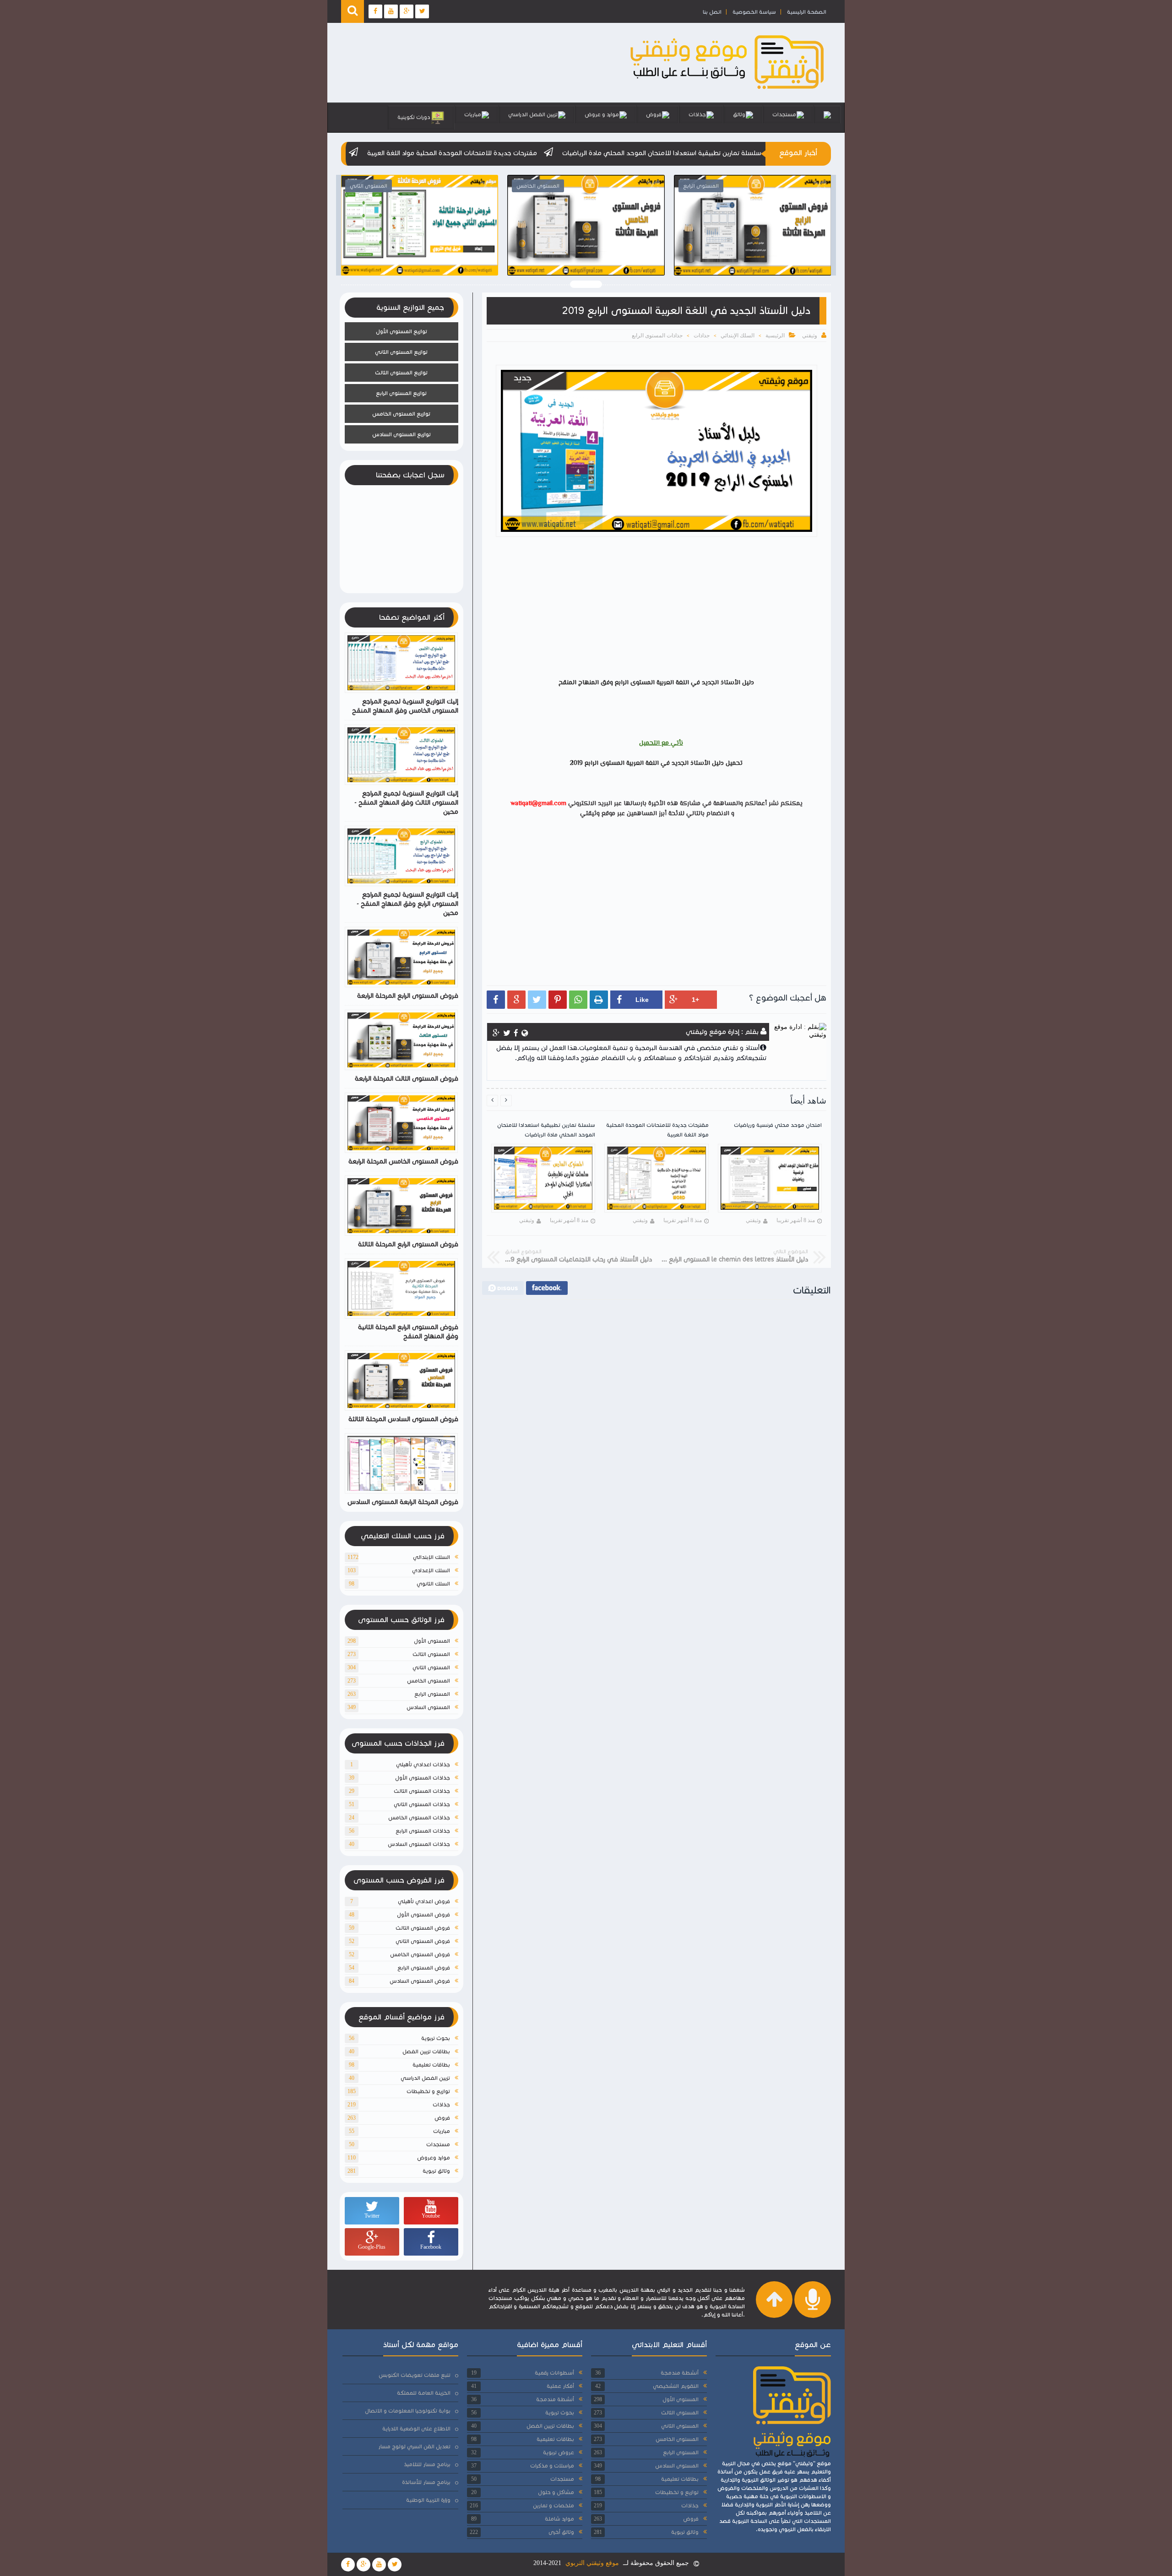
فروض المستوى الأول (423, 1914)
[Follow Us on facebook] (348, 2565)
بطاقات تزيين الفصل (426, 2051)
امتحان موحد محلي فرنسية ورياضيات (465, 153)
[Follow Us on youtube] (379, 2565)
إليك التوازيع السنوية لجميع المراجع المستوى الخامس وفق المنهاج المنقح (405, 706)
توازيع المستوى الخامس (401, 414)
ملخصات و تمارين (553, 2505)
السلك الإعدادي (431, 1570)
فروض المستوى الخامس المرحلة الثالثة (574, 244)
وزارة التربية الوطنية (428, 2500)
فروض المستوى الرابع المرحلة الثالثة (741, 244)
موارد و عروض (602, 114)
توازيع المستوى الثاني (401, 352)
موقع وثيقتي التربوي (592, 2563)
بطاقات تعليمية (431, 2065)
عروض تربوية (559, 2452)
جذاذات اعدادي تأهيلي (423, 1764)
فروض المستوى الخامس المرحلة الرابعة (403, 1161)
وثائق (739, 114)
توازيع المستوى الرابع (401, 393)
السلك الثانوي (433, 1583)
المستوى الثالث (431, 1654)
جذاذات (697, 114)
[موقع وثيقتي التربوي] (728, 89)
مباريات (473, 114)
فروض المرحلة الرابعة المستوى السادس (403, 1502)
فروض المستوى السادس (420, 1981)
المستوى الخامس (429, 1680)
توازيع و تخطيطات (428, 2091)
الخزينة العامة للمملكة (424, 2393)
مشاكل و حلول (556, 2492)
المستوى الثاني (431, 1667)
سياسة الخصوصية (754, 12)
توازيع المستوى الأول (402, 331)
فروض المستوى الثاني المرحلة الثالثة (407, 244)
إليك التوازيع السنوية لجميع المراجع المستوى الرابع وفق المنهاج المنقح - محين (407, 904)
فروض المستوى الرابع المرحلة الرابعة (408, 996)
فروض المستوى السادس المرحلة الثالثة (403, 1419)
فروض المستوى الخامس (420, 1954)
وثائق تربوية (436, 2171)
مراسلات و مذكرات (552, 2465)
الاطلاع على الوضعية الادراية (416, 2428)
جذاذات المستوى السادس (419, 1844)
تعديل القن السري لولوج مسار (414, 2446)
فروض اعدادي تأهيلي (424, 1901)
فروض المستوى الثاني (423, 1941)
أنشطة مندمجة (680, 2373)
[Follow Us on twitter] (395, 2565)
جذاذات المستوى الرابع (657, 336)
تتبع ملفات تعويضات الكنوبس (415, 2375)
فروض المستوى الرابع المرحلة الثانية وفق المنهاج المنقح (408, 1332)
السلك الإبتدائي (738, 336)
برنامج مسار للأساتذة (426, 2482)
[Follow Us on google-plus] (364, 2565)
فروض (654, 114)
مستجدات (784, 114)
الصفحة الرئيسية (807, 12)
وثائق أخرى (561, 2532)
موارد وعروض (434, 2157)
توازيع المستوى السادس (402, 434)
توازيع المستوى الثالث (401, 372)
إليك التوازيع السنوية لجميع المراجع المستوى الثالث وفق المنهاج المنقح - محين (406, 803)
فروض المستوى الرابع (424, 1967)
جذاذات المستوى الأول (423, 1778)
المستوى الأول (432, 1641)
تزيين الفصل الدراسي (533, 114)
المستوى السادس (428, 1707)
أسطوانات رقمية (554, 2373)
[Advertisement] (652, 609)
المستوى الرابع (432, 1694)
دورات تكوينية (414, 117)
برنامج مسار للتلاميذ (427, 2464)
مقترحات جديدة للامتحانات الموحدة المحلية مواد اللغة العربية (627, 153)
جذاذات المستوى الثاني (422, 1804)
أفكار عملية (560, 2386)
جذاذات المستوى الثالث (422, 1791)
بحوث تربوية (436, 2038)
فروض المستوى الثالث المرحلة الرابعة (407, 1079)
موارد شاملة (559, 2519)
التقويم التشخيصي (676, 2386)
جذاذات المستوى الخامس (419, 1817)
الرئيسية (775, 336)
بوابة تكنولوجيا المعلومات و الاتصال (408, 2411)
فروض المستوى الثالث (423, 1928)
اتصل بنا (712, 12)
